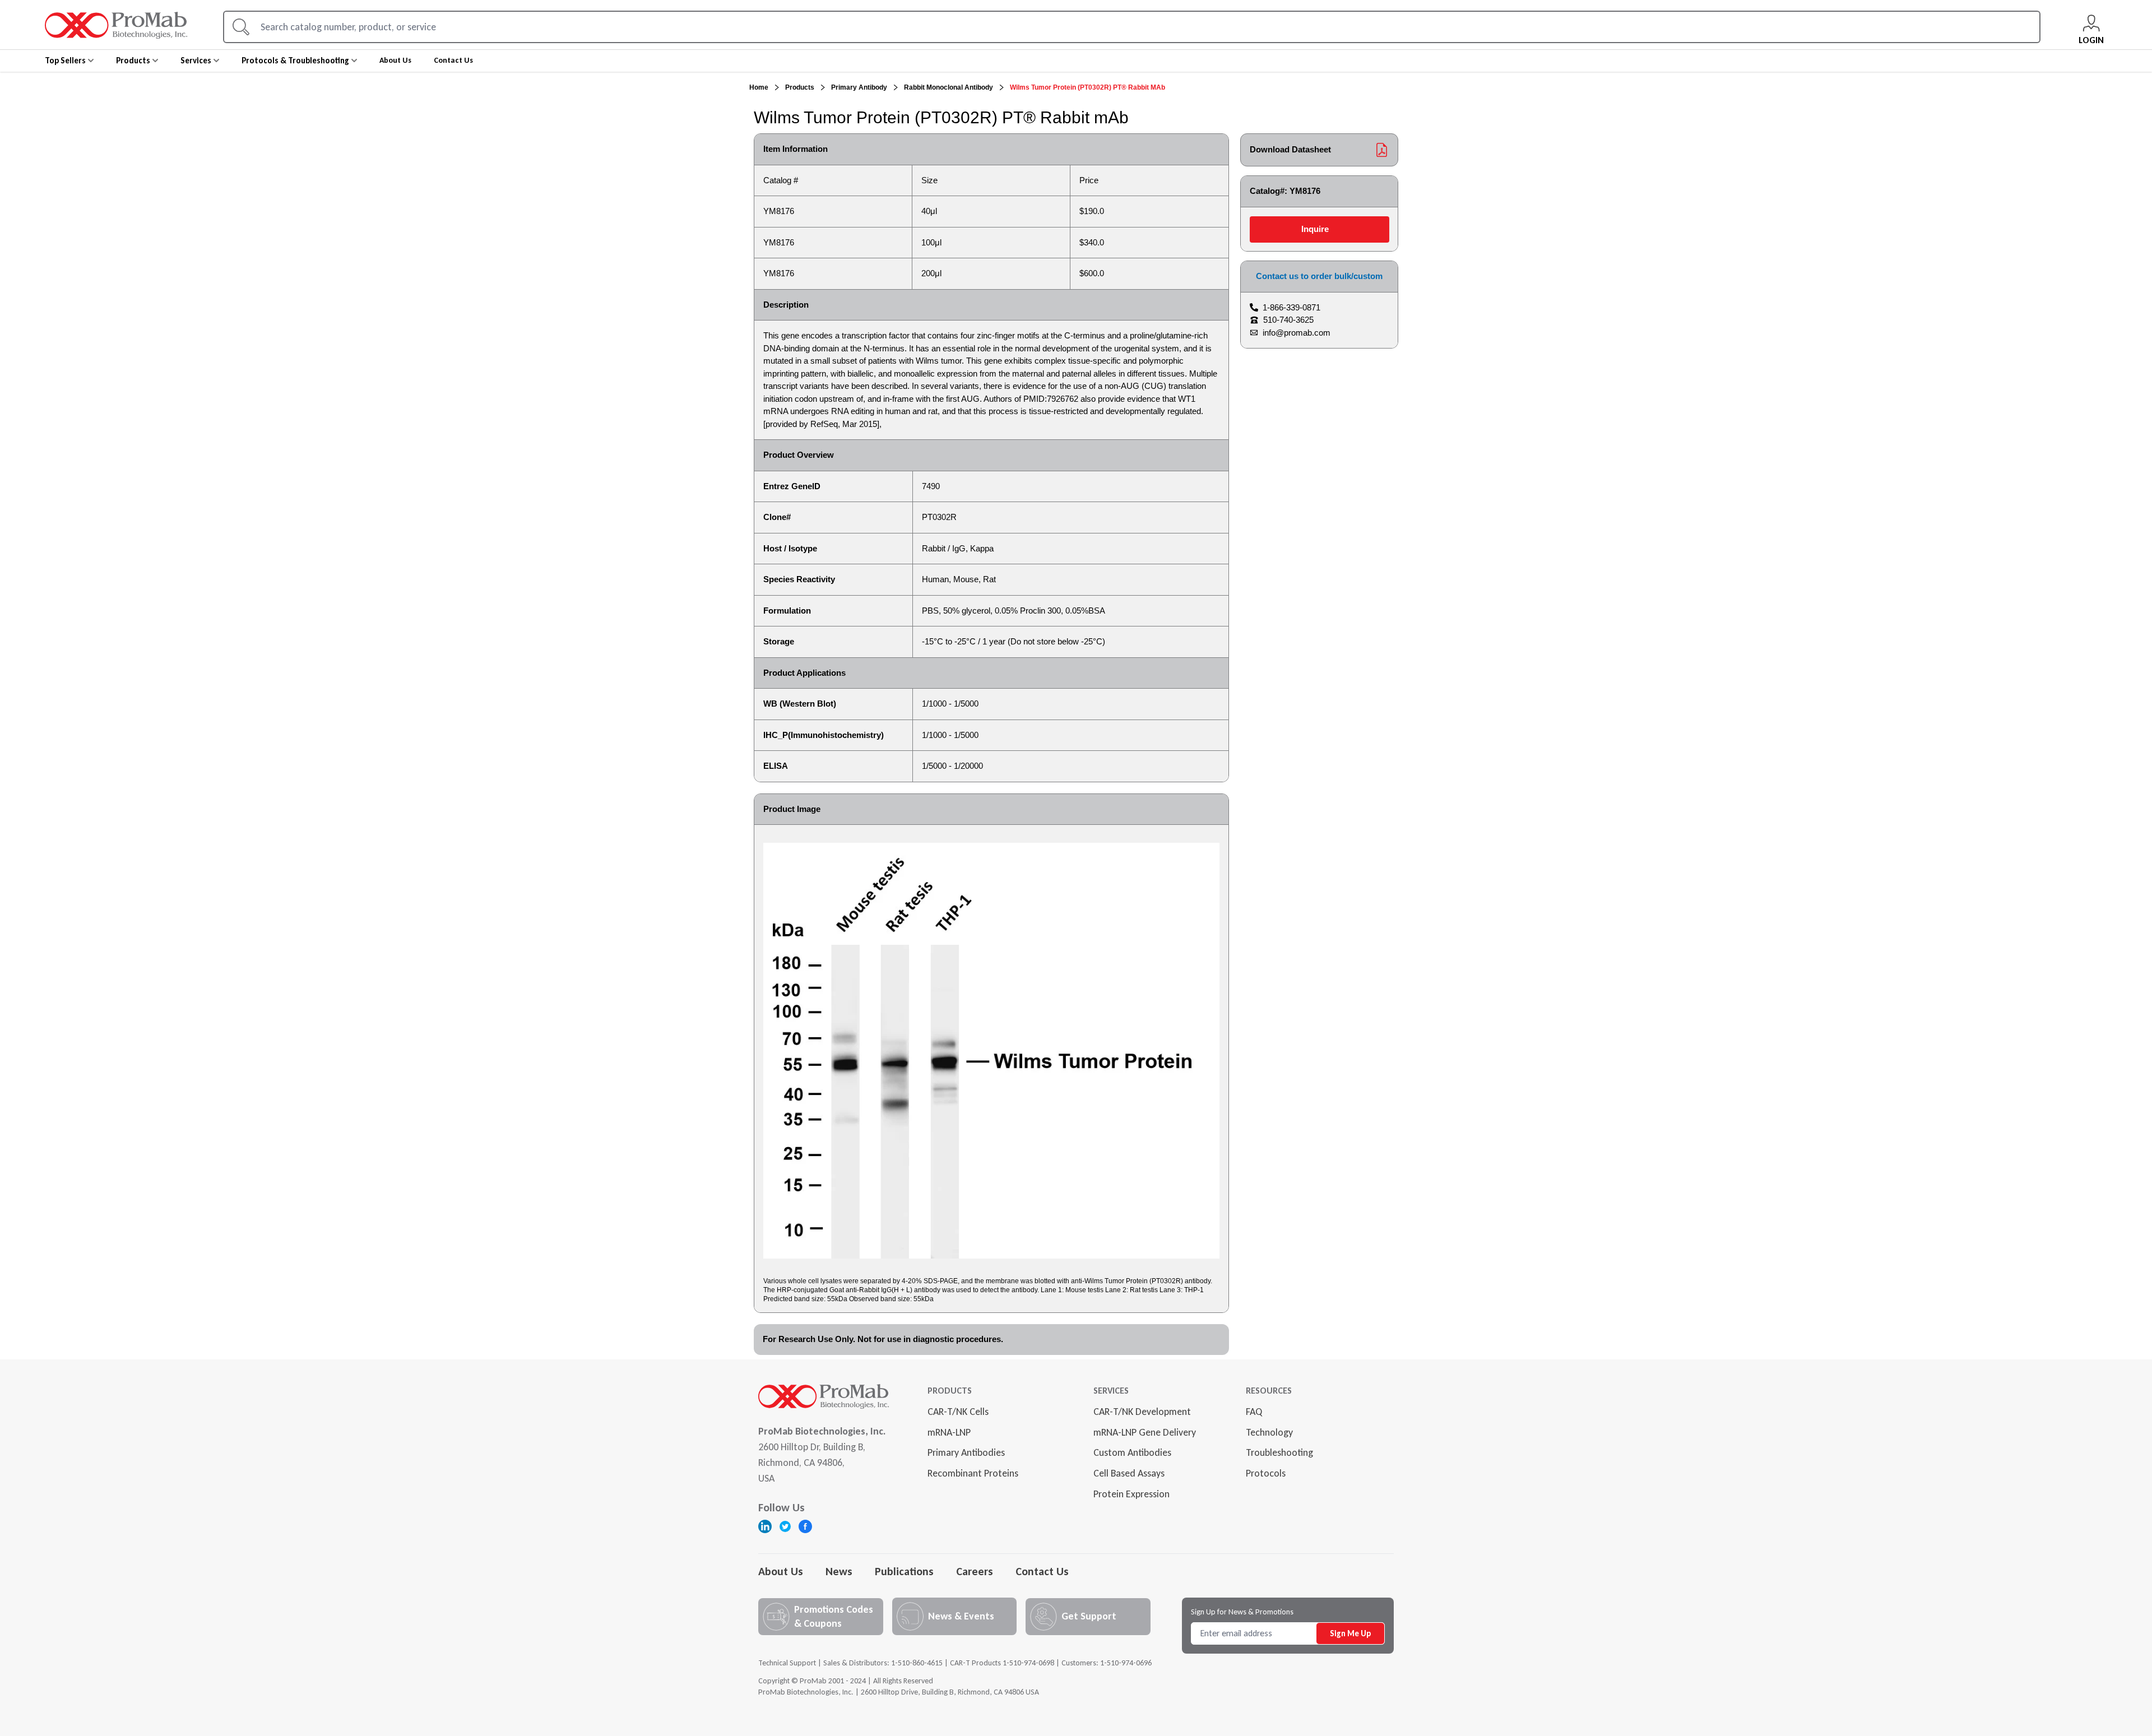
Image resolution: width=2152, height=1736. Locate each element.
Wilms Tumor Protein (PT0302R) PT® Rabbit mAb (1087, 87)
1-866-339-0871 (1291, 307)
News (839, 1571)
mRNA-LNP (949, 1432)
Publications (904, 1571)
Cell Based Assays (1129, 1473)
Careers (975, 1571)
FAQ (1254, 1412)
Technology (1269, 1432)
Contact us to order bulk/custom (1319, 276)
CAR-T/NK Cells (958, 1412)
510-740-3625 (1288, 320)
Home (759, 87)
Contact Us (1042, 1571)
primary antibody (859, 87)
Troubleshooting (1279, 1452)
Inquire (1315, 229)
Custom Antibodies (1132, 1452)
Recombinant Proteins (973, 1473)
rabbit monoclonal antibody (949, 87)
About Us (781, 1571)
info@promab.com (1297, 333)
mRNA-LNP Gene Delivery (1145, 1432)
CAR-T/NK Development (1142, 1412)
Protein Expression (1131, 1494)
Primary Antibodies (966, 1452)
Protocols (1266, 1473)
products (800, 87)
